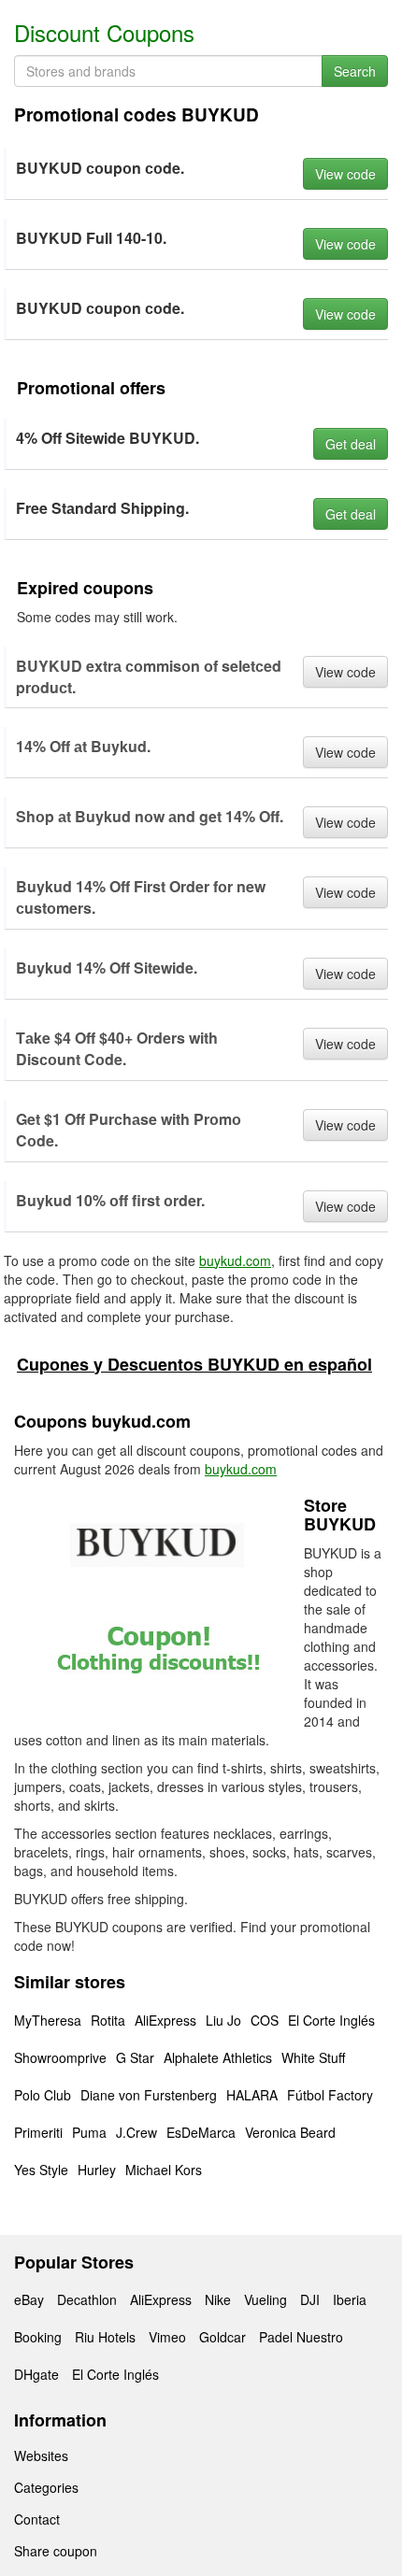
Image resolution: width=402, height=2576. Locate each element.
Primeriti (38, 2132)
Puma (89, 2132)
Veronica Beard (290, 2132)
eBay (29, 2299)
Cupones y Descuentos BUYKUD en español (194, 1364)
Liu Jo (223, 2020)
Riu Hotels (105, 2337)
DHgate (36, 2374)
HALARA (252, 2095)
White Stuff (313, 2057)
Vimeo (167, 2337)
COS (265, 2020)
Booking (38, 2337)
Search (355, 71)
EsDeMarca (201, 2132)
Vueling (266, 2299)
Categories (46, 2487)
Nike (218, 2299)
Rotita (108, 2020)
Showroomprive (60, 2057)
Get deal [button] (351, 444)
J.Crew (136, 2132)
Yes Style (41, 2170)
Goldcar (223, 2337)
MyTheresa (48, 2020)
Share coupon (56, 2551)
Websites (41, 2455)
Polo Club (43, 2095)
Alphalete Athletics (218, 2057)
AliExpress (165, 2020)
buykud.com (235, 1260)
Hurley (97, 2170)
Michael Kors (164, 2170)
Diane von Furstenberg (149, 2095)
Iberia (350, 2299)
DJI (310, 2299)
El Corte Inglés (331, 2020)
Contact (37, 2519)
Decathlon (87, 2299)
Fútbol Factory (330, 2095)
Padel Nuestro (301, 2337)
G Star (135, 2057)
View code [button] (345, 174)
